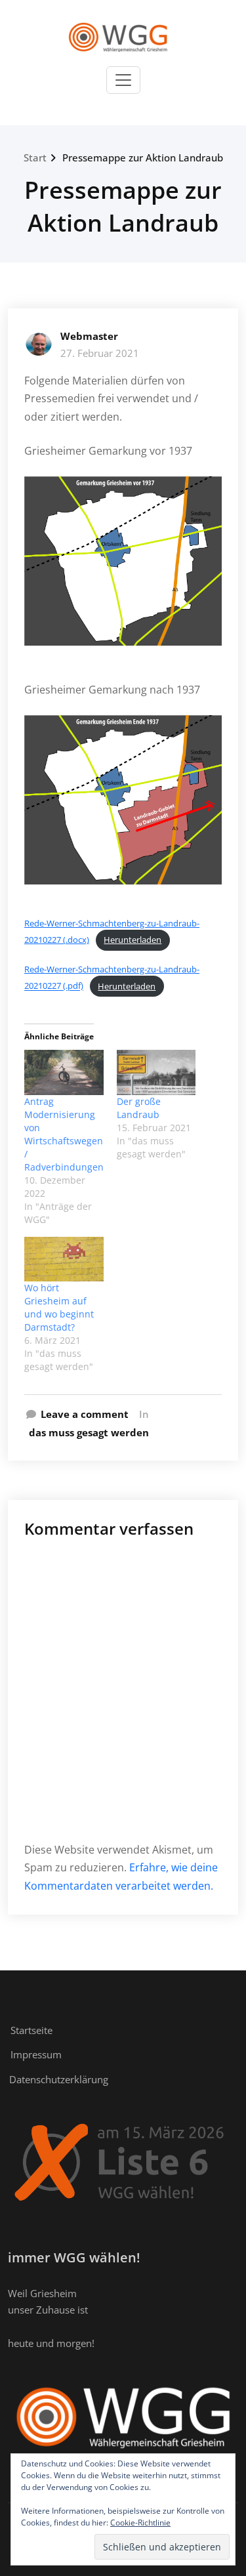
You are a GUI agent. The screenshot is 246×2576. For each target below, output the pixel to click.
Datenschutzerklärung (59, 2079)
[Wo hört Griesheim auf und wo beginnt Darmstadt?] (64, 1259)
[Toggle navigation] (123, 80)
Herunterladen (133, 940)
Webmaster (89, 336)
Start (35, 157)
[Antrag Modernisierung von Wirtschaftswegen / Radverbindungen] (64, 1072)
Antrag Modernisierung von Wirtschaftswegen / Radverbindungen (64, 1134)
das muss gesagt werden (89, 1432)
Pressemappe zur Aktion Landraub (143, 157)
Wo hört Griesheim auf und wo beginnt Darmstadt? (59, 1307)
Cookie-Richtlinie (140, 2523)
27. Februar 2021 (100, 353)
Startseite (31, 2030)
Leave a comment (85, 1414)
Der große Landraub (139, 1108)
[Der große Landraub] (156, 1072)
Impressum (36, 2054)
